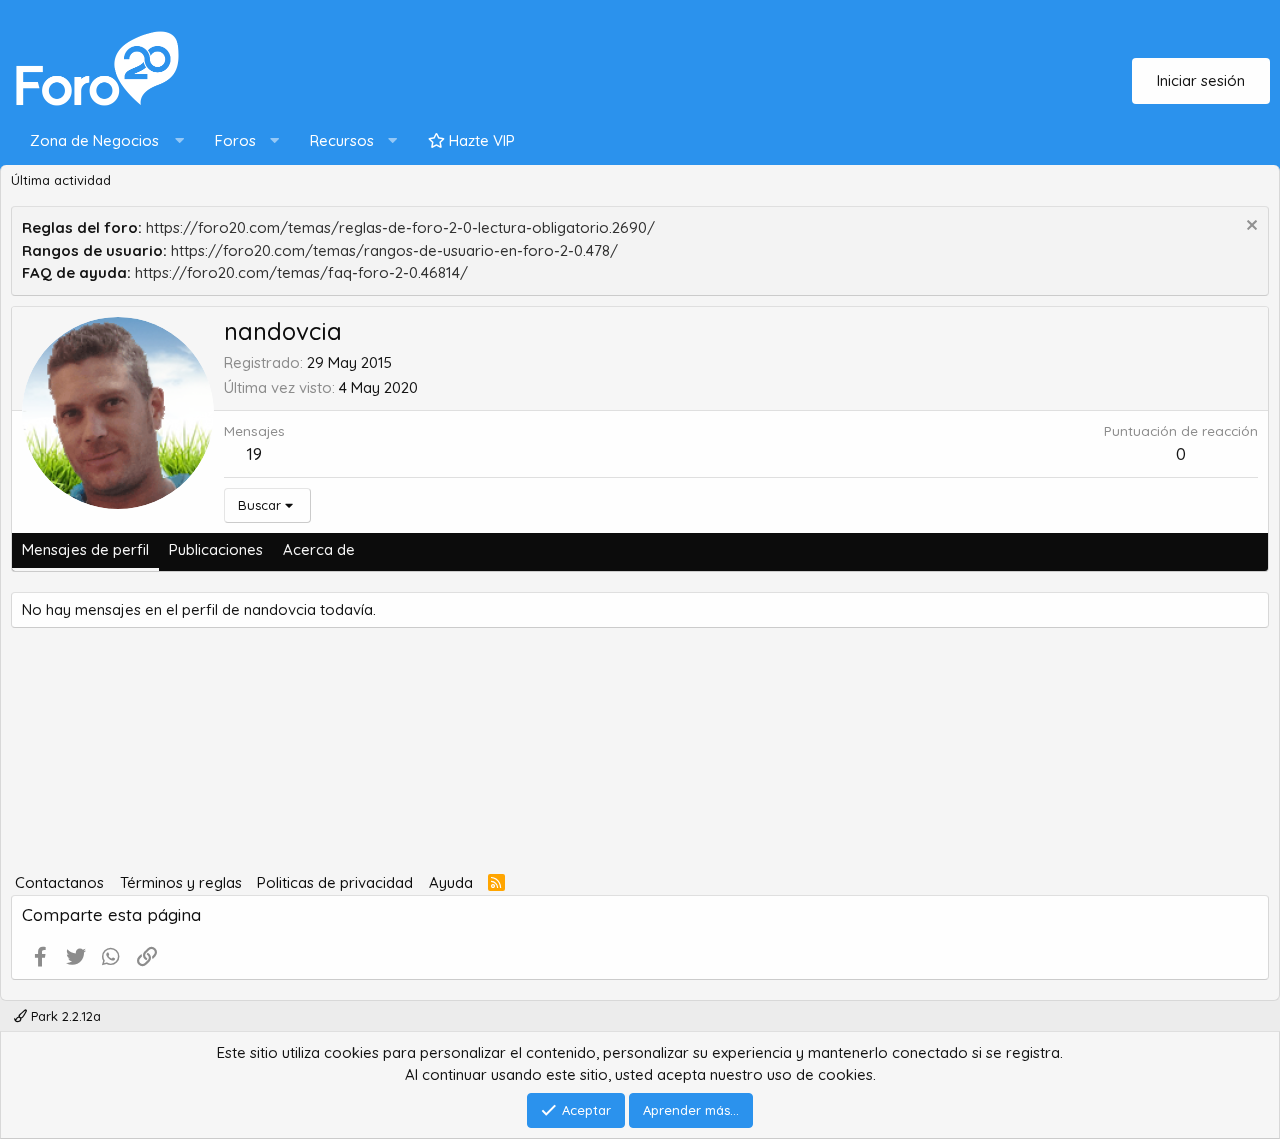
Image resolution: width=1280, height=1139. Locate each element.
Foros (235, 140)
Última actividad (61, 180)
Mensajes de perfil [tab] (85, 549)
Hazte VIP (480, 140)
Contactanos (59, 882)
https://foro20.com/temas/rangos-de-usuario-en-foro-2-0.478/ (394, 250)
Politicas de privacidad (335, 882)
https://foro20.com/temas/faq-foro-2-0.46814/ (301, 272)
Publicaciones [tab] (216, 549)
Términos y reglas (181, 882)
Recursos (342, 140)
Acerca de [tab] (319, 549)
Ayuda (451, 882)
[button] (102, 141)
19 (254, 453)
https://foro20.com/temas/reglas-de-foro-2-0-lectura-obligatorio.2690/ (400, 227)
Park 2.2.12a (64, 1016)
